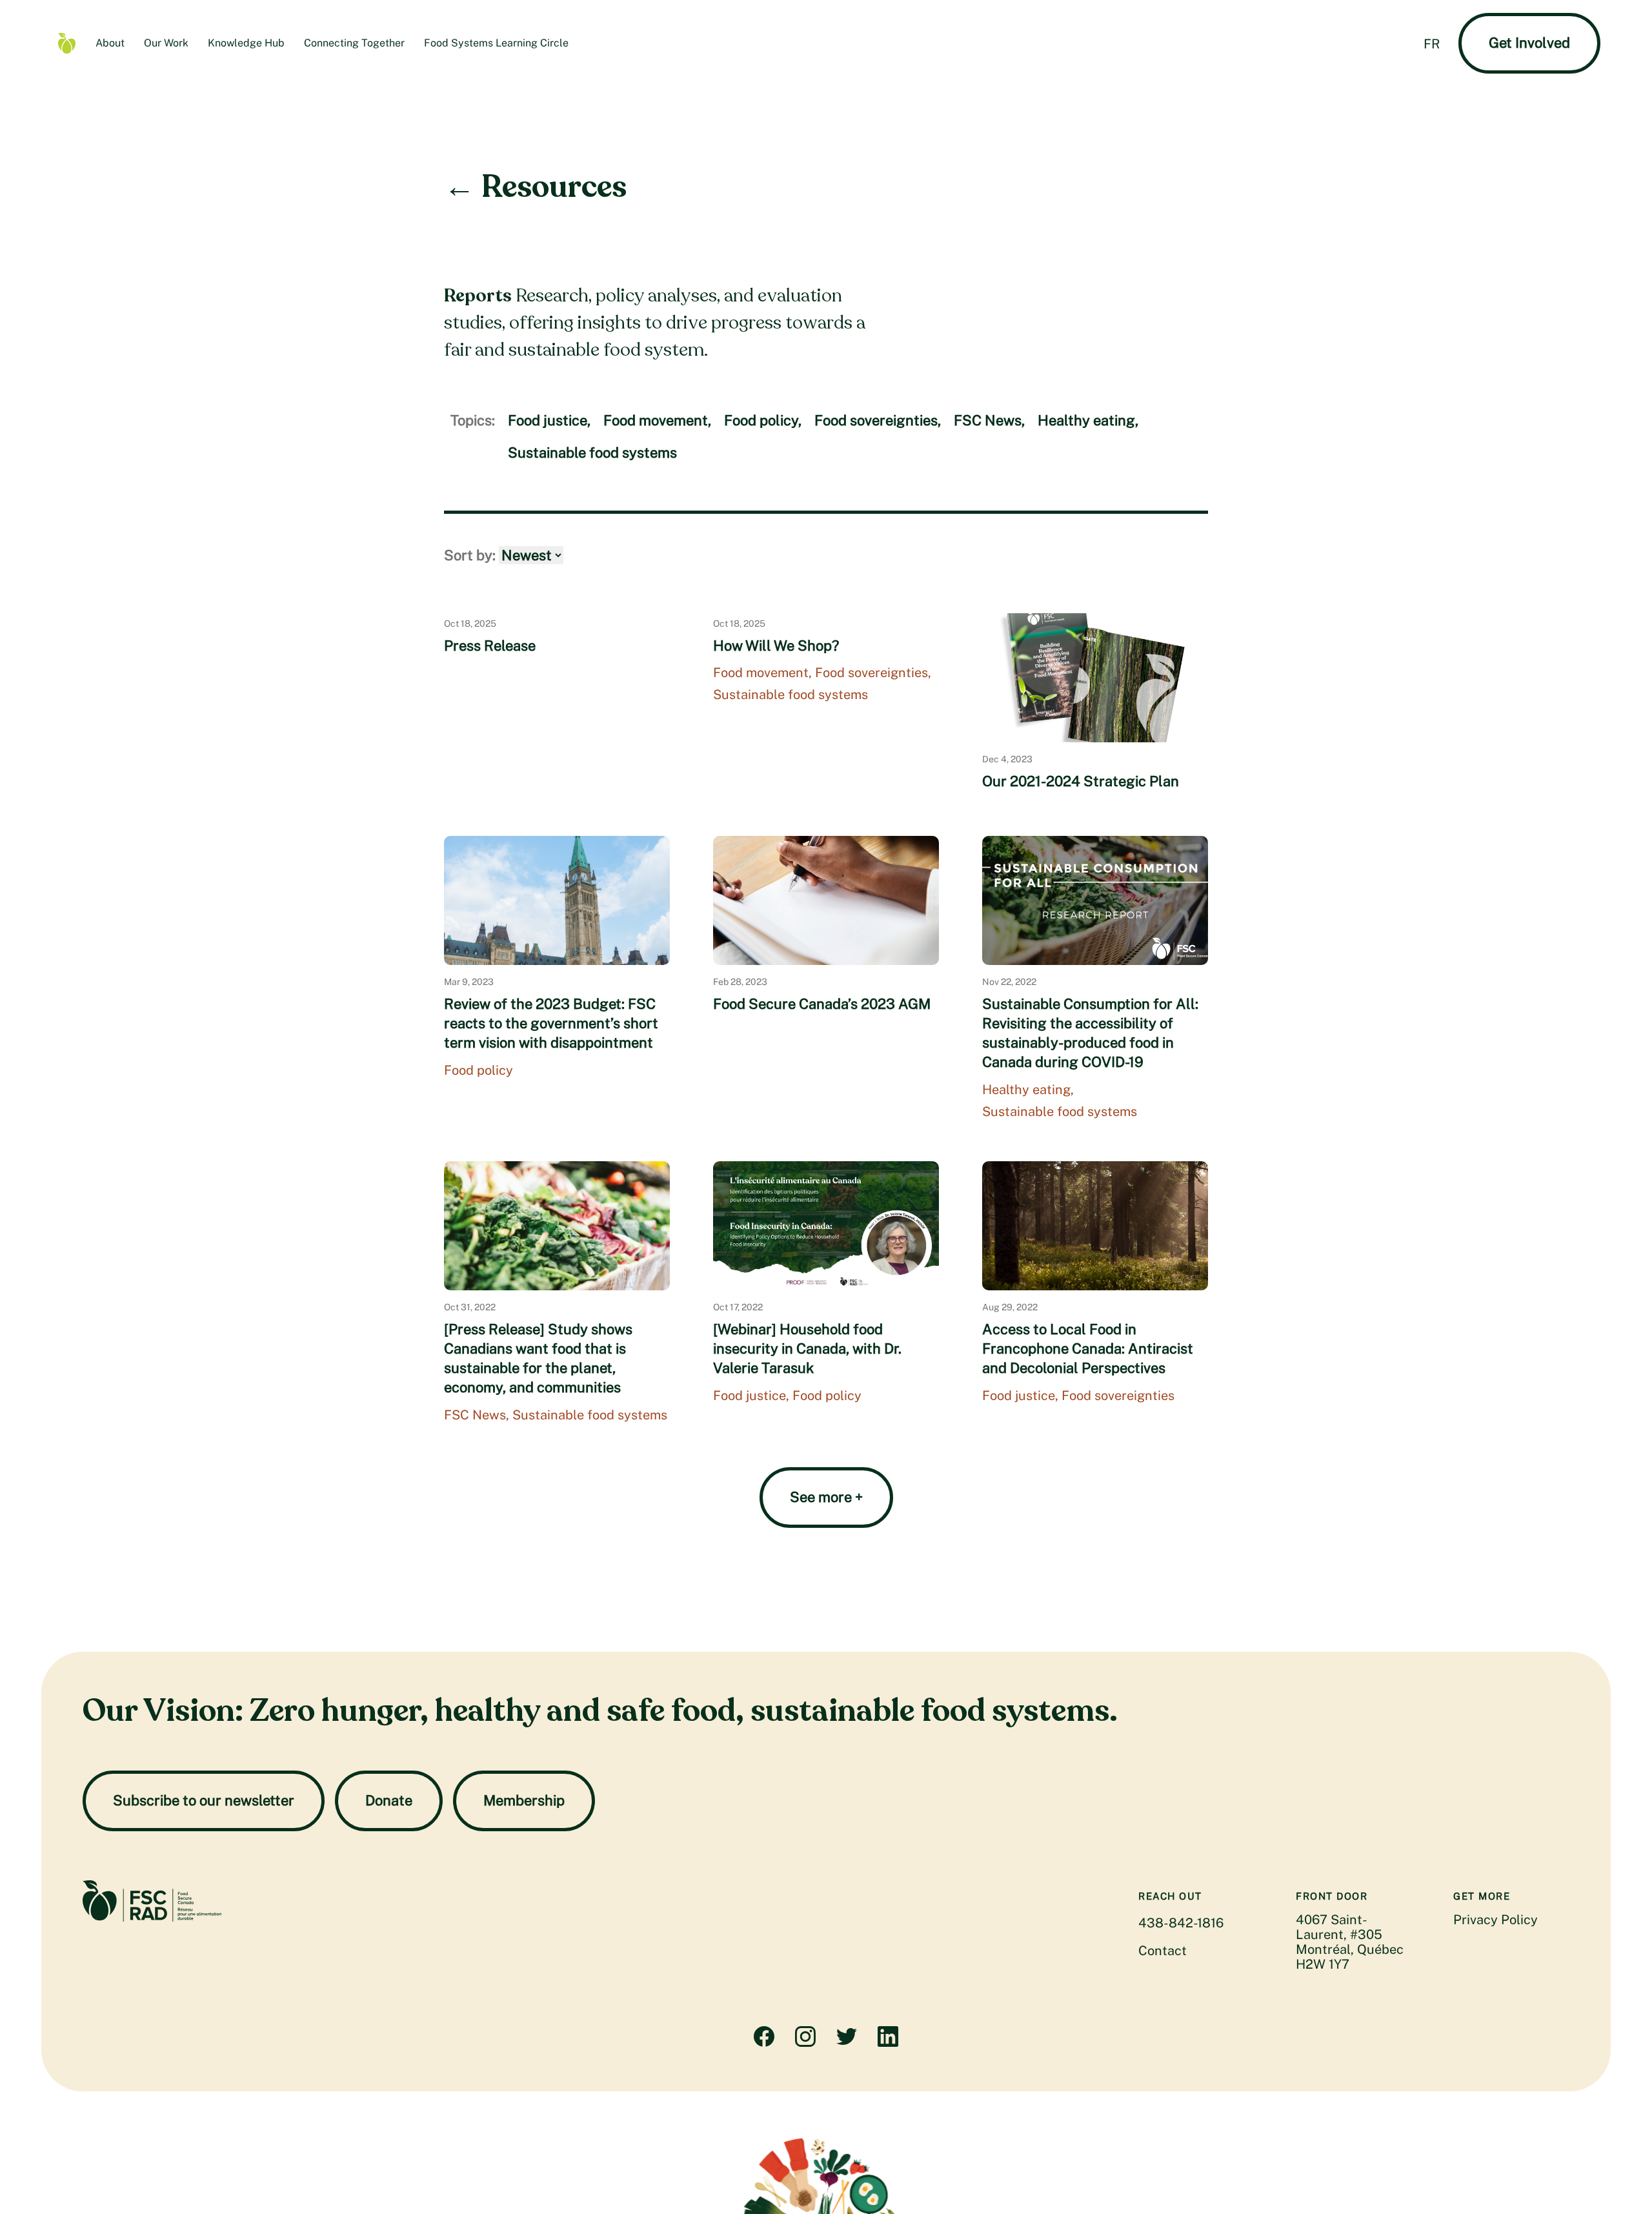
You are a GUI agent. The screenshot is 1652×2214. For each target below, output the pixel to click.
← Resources (535, 187)
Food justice (549, 420)
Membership (524, 1800)
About (110, 43)
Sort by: (471, 555)
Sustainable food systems (592, 452)
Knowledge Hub (246, 43)
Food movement (657, 420)
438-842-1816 (1181, 1923)
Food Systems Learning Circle (496, 43)
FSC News (989, 420)
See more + (826, 1497)
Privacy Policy (1496, 1920)
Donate (389, 1800)
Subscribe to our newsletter (204, 1800)
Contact (1163, 1951)
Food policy (763, 420)
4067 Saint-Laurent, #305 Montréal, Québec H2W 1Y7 (1350, 1942)
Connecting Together (354, 43)
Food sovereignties (878, 420)
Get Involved (1529, 43)
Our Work (166, 43)
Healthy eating (1088, 420)
